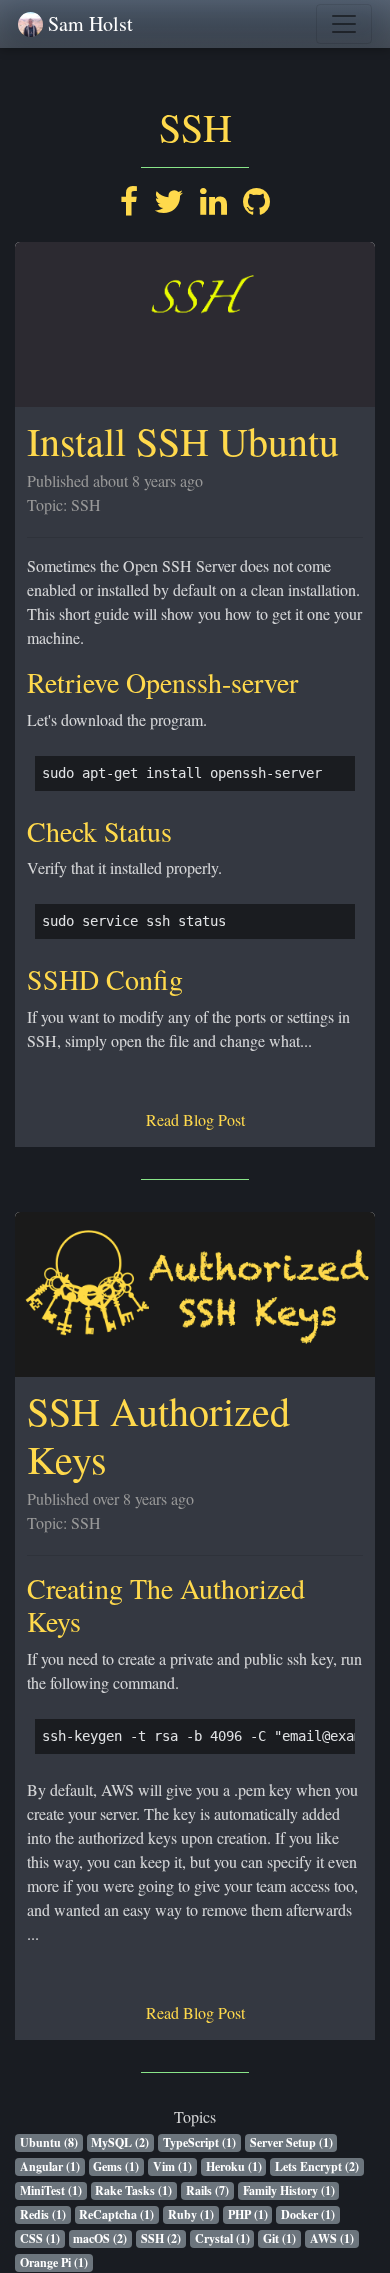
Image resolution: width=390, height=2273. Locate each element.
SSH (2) (161, 2238)
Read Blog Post (195, 1119)
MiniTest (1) (51, 2190)
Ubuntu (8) (49, 2142)
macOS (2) (100, 2238)
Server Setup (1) (291, 2142)
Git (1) (279, 2238)
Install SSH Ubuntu (183, 440)
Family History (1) (289, 2190)
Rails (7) (207, 2190)
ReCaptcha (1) (116, 2214)
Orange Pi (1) (54, 2262)
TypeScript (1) (199, 2142)
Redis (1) (43, 2214)
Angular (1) (50, 2166)
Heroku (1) (234, 2166)
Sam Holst (90, 23)
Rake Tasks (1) (133, 2190)
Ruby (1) (191, 2214)
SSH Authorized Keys (158, 1434)
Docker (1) (308, 2214)
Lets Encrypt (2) (317, 2166)
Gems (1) (116, 2166)
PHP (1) (248, 2214)
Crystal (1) (222, 2238)
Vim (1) (172, 2166)
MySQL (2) (120, 2142)
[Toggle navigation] (344, 24)
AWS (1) (332, 2238)
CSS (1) (40, 2238)
